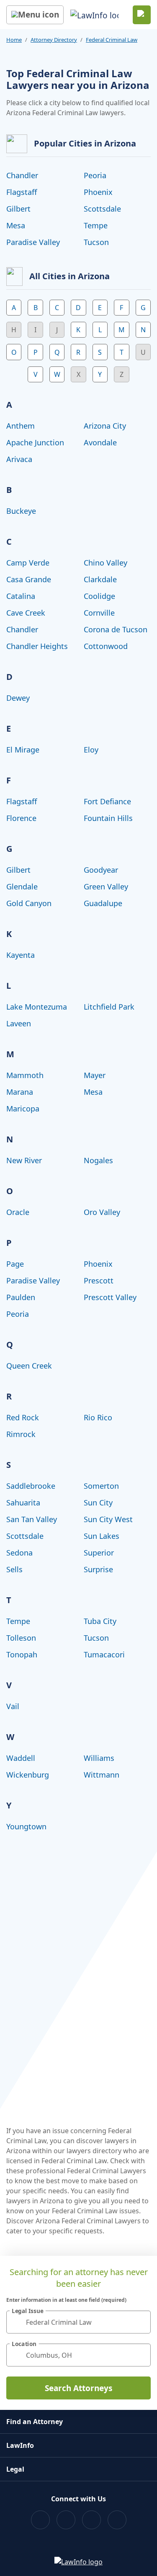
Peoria (95, 175)
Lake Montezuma (37, 1007)
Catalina (21, 596)
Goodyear (101, 870)
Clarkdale (100, 579)
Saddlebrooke (31, 1486)
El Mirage (23, 750)
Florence (21, 818)
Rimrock (21, 1434)
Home (14, 40)
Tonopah (22, 1654)
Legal (15, 2469)
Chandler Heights (37, 646)
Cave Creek (26, 613)
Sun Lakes (102, 1536)
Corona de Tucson (116, 629)
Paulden (21, 1297)
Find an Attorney (35, 2422)
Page (15, 1264)
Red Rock (23, 1417)
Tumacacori (104, 1654)
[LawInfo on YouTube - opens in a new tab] (91, 2520)
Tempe (96, 225)
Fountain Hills (108, 818)
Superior (99, 1553)
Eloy (91, 750)
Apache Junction (35, 442)
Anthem (21, 426)
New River (24, 1160)
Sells (14, 1569)
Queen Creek (29, 1366)
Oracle (18, 1212)
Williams (99, 1758)
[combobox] (78, 2322)
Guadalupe (103, 903)
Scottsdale (102, 209)
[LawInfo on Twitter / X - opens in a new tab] (66, 2520)
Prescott (99, 1280)
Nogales (98, 1160)
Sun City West (108, 1519)
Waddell (21, 1758)
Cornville (99, 613)
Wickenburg (28, 1775)
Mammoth (25, 1075)
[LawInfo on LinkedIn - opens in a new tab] (117, 2520)
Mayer (95, 1075)
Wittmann (102, 1775)
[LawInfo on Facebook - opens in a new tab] (40, 2520)
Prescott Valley (110, 1297)
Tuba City (100, 1621)
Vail (13, 1706)
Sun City (98, 1503)
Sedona (19, 1553)
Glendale (22, 886)
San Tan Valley (32, 1519)
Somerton (101, 1486)
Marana (20, 1092)
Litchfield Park (109, 1007)
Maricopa (23, 1109)
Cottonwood (106, 646)
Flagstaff (22, 192)
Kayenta (21, 955)
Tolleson (21, 1638)
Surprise (98, 1569)
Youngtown (26, 1826)
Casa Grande (29, 579)
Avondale (100, 442)
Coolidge (99, 596)
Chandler (22, 175)
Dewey (18, 698)
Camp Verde (28, 563)
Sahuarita (23, 1503)
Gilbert (18, 209)
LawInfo (20, 2445)
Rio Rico (98, 1417)
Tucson (96, 242)
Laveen (19, 1023)
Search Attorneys (78, 2388)
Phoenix (98, 192)
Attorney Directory (54, 40)
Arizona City (105, 426)
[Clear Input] (141, 2322)
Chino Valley (106, 563)
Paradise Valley (33, 242)
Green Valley (106, 886)
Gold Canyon (29, 903)
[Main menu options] (35, 15)
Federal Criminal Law (112, 40)
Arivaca (19, 459)
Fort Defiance (107, 801)
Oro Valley (102, 1212)
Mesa (16, 225)
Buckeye (21, 511)
